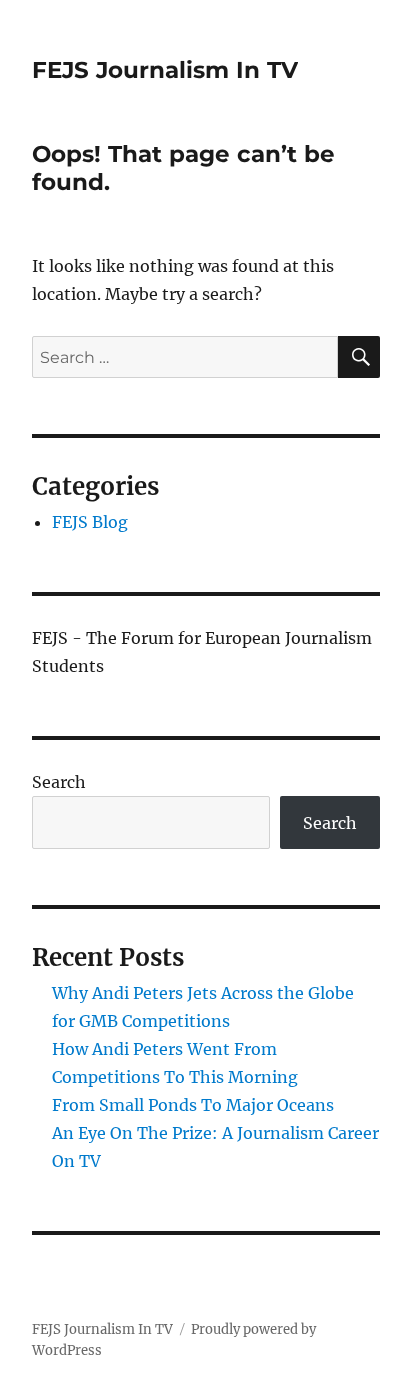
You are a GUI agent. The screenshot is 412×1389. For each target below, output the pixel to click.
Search (59, 782)
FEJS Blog (90, 522)
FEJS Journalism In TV (165, 70)
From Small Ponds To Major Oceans (193, 1105)
